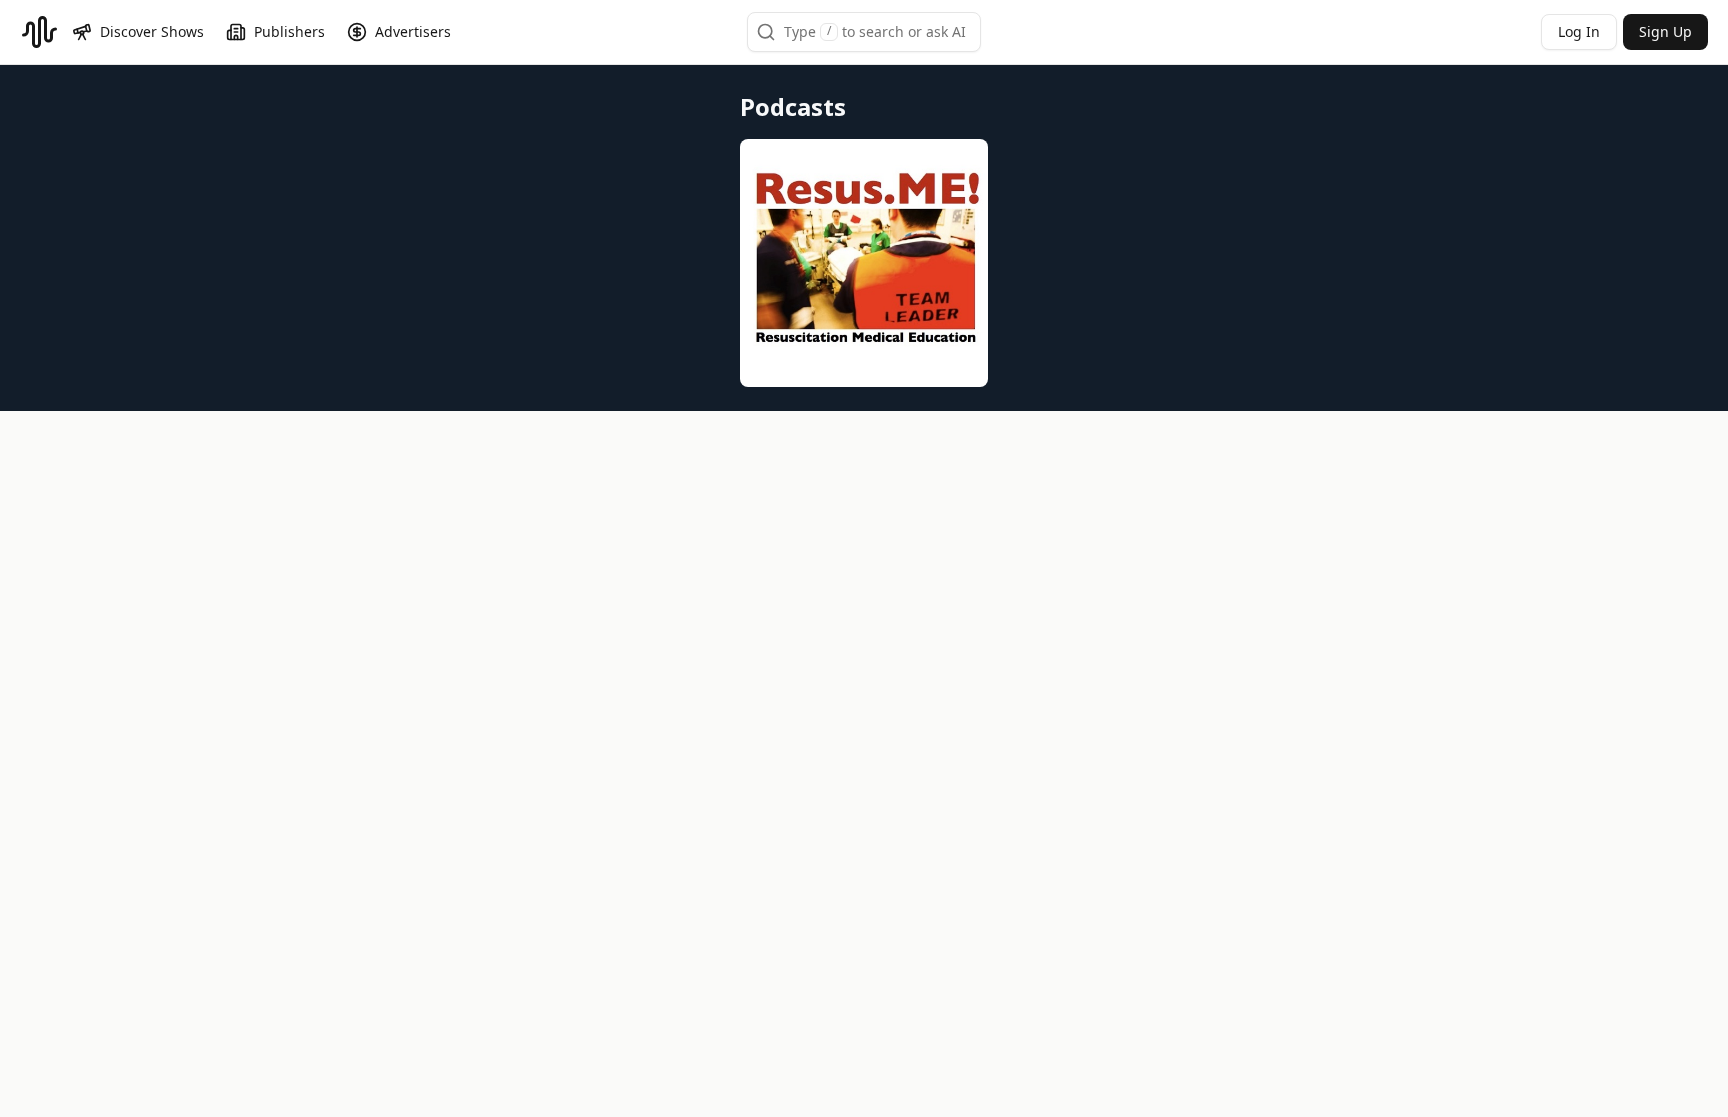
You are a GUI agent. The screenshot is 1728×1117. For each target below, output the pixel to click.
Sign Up (1665, 31)
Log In (1579, 31)
